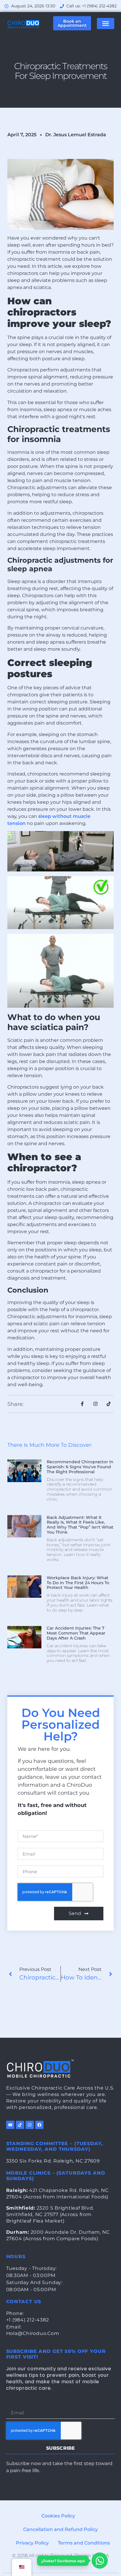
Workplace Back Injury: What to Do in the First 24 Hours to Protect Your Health (78, 1583)
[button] (106, 24)
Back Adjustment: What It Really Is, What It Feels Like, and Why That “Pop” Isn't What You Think (80, 1525)
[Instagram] (30, 2125)
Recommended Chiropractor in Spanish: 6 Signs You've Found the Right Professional (80, 1467)
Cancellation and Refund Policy (60, 2529)
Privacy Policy (32, 2543)
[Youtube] (10, 2125)
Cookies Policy (58, 2516)
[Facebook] (39, 2125)
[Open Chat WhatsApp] (100, 2561)
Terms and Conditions (84, 2543)
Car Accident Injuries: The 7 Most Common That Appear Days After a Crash (76, 1633)
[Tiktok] (20, 2125)
